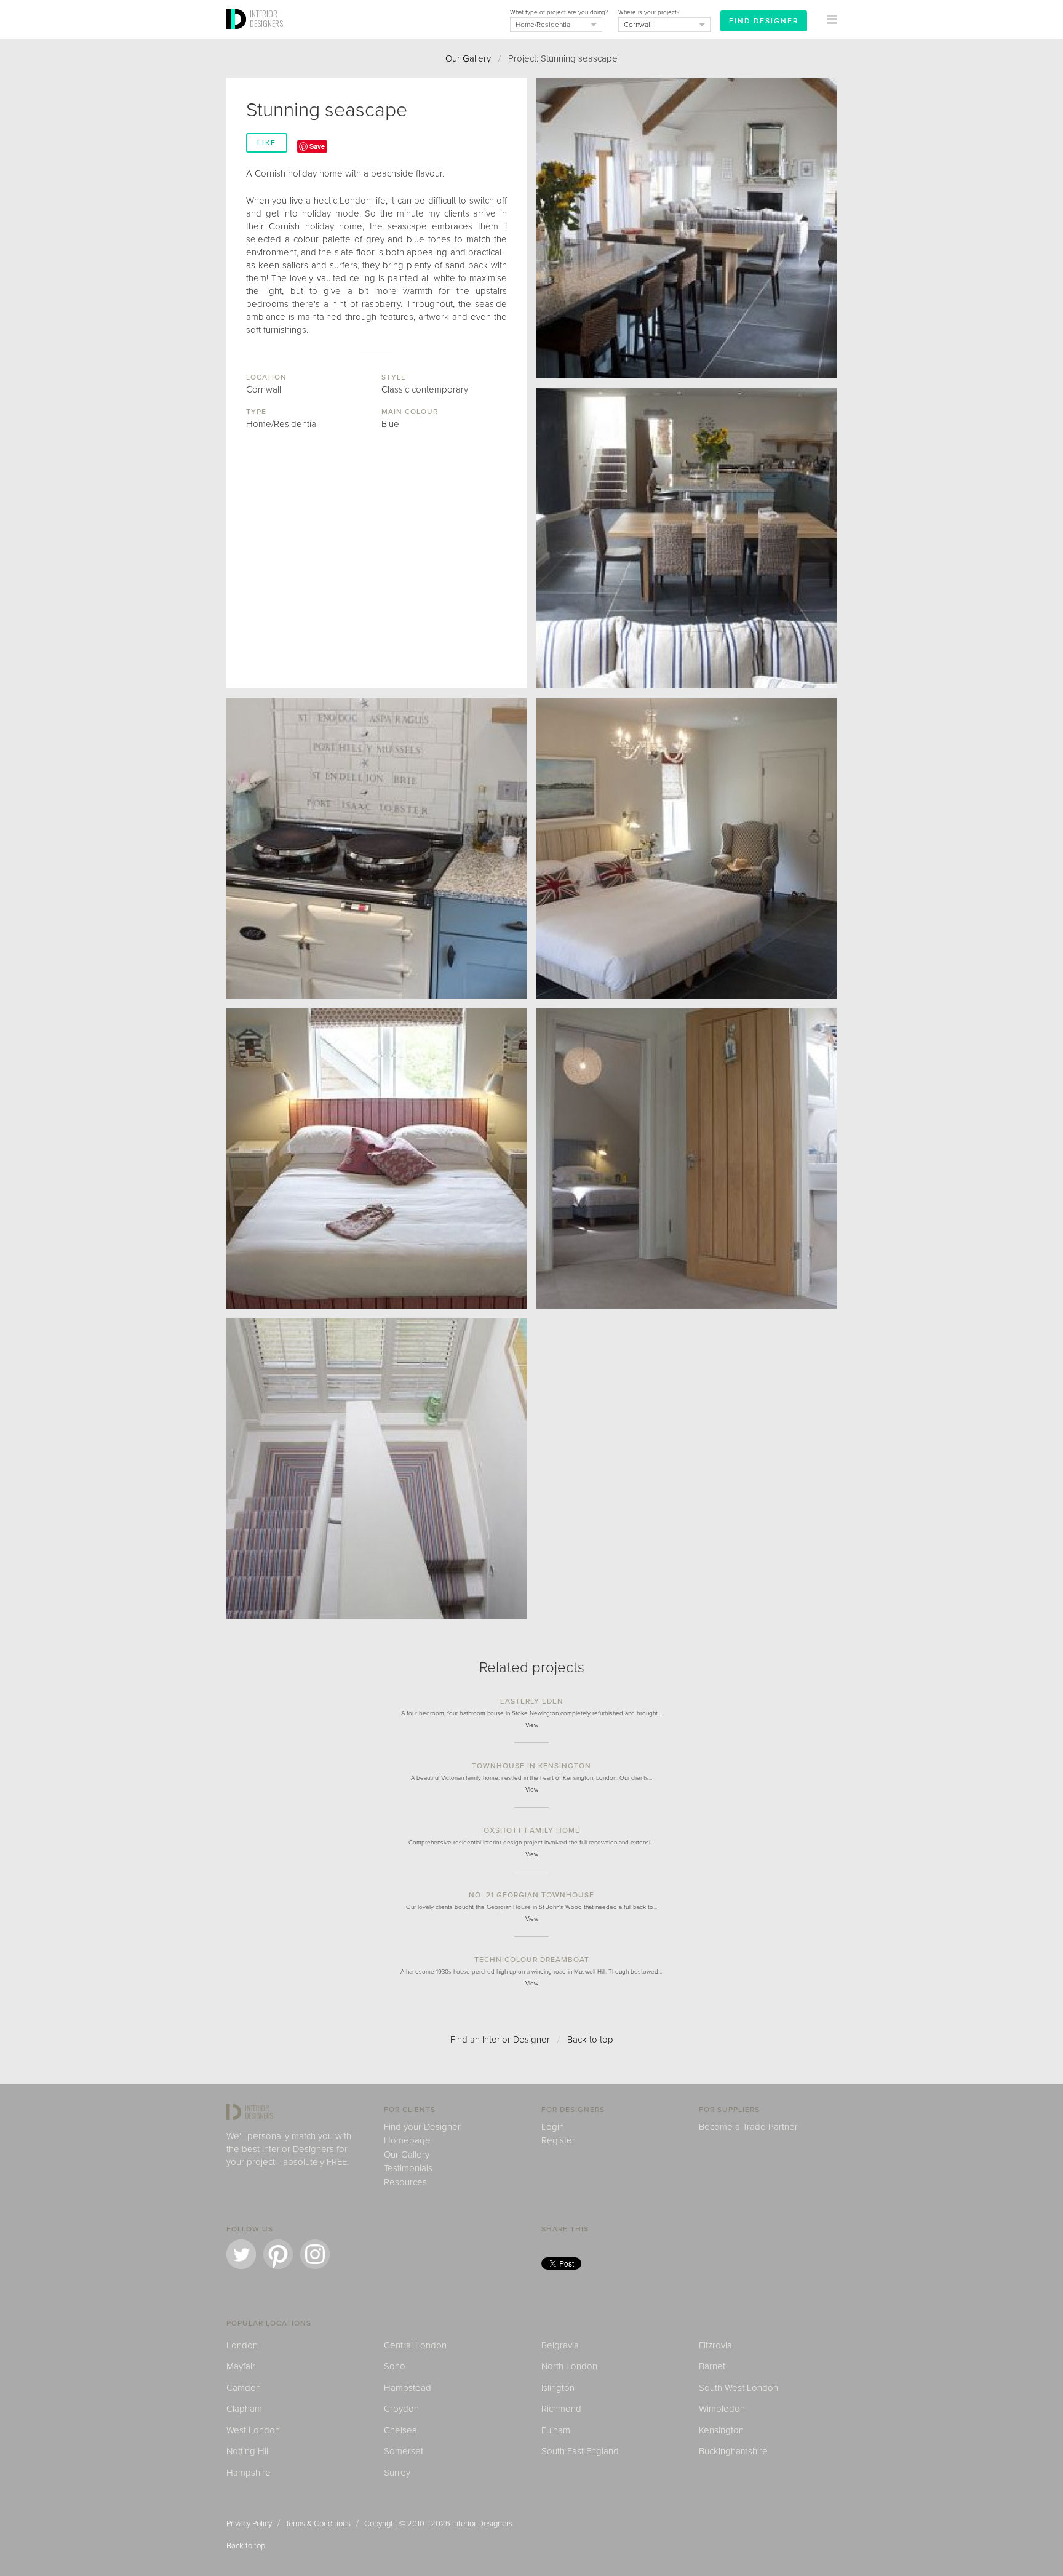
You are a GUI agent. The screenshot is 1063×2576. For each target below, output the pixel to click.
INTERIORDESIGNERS (266, 18)
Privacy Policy (249, 2524)
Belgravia (560, 2345)
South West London (739, 2388)
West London (253, 2430)
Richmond (561, 2409)
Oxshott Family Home (532, 1830)
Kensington (721, 2430)
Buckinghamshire (733, 2451)
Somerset (404, 2451)
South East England (580, 2451)
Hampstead (408, 2388)
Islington (558, 2388)
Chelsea (400, 2430)
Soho (395, 2366)
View (532, 1725)
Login (553, 2127)
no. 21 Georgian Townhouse (531, 1895)
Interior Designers (482, 2524)
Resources (405, 2182)
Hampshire (249, 2473)
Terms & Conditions (318, 2524)
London (242, 2345)
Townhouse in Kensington (531, 1766)
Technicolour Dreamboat (532, 1960)
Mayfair (241, 2366)
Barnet (712, 2366)
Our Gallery (468, 58)
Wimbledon (722, 2409)
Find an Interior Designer (500, 2040)
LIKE (267, 143)
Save (317, 146)
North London (569, 2366)
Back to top (590, 2040)
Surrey (397, 2473)
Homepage (407, 2140)
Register (558, 2140)
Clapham (244, 2409)
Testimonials (408, 2168)
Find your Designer (422, 2127)
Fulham (556, 2430)
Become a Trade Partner (748, 2127)
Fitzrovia (715, 2345)
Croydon (401, 2409)
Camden (244, 2388)
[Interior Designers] (238, 35)
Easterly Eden (532, 1701)
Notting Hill (248, 2451)
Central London (415, 2345)
